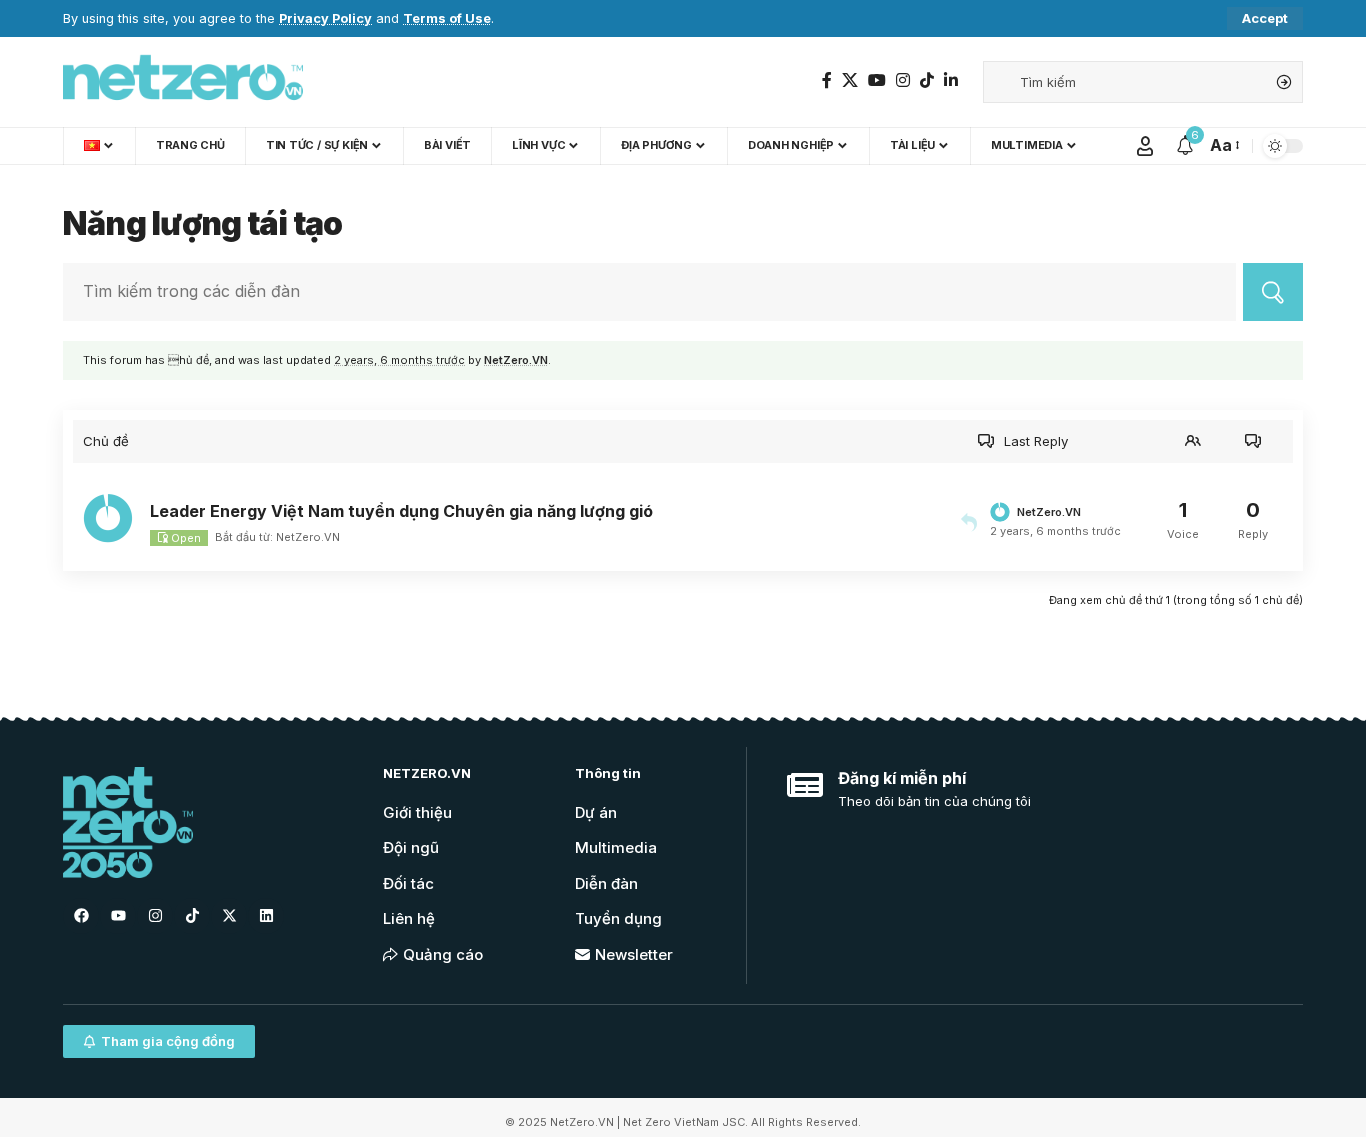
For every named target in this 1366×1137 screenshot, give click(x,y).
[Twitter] (850, 80)
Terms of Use (447, 18)
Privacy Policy (325, 18)
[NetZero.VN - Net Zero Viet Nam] (183, 82)
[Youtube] (118, 916)
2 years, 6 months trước (399, 360)
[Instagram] (903, 80)
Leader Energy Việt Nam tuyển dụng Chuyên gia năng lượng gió (401, 511)
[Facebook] (827, 80)
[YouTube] (877, 80)
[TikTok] (927, 80)
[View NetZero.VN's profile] (111, 518)
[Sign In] (1145, 146)
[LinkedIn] (951, 80)
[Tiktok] (192, 916)
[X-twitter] (229, 916)
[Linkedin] (266, 916)
